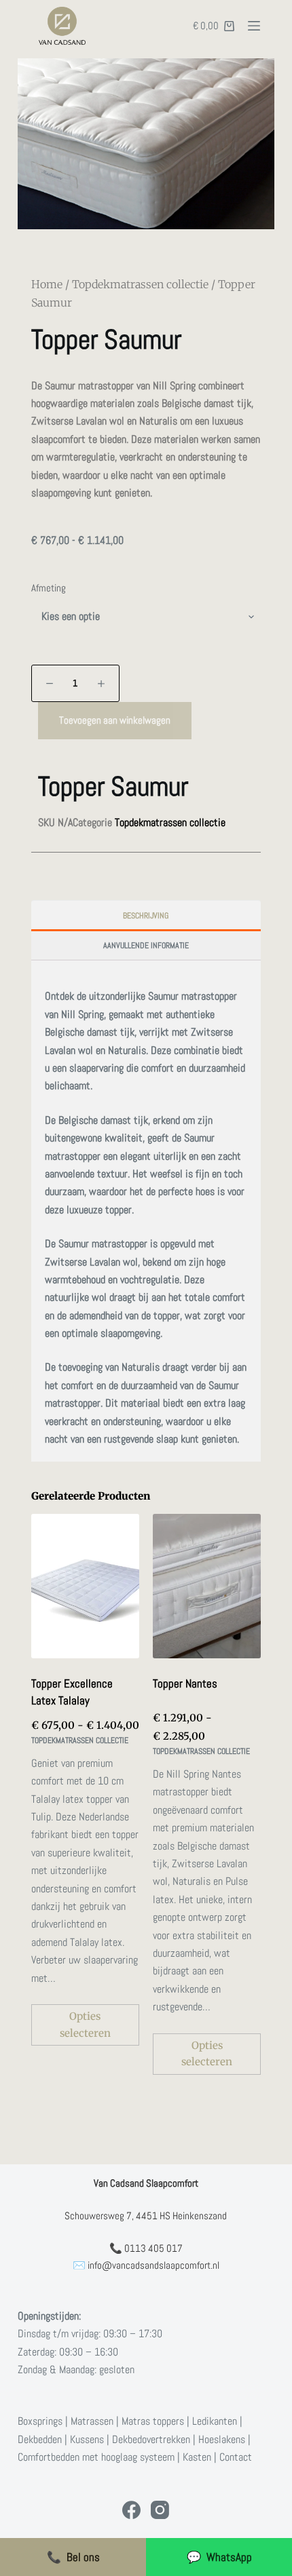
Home (47, 284)
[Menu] (254, 26)
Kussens (87, 2439)
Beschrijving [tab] (146, 916)
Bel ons (73, 2557)
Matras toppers (153, 2421)
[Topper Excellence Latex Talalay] (85, 1586)
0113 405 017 (153, 2248)
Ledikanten (215, 2421)
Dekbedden (40, 2439)
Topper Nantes (185, 1683)
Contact (236, 2457)
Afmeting (49, 588)
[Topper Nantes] (207, 1586)
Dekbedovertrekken (151, 2439)
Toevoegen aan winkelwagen (115, 720)
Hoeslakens (222, 2439)
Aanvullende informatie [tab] (146, 945)
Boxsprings (40, 2421)
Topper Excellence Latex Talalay (72, 1692)
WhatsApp (219, 2557)
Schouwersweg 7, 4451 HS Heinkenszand (146, 2216)
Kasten (197, 2457)
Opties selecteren (85, 2025)
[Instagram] (160, 2510)
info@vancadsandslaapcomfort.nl (153, 2265)
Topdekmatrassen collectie (140, 284)
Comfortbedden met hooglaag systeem (96, 2457)
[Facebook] (131, 2510)
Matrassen (92, 2421)
